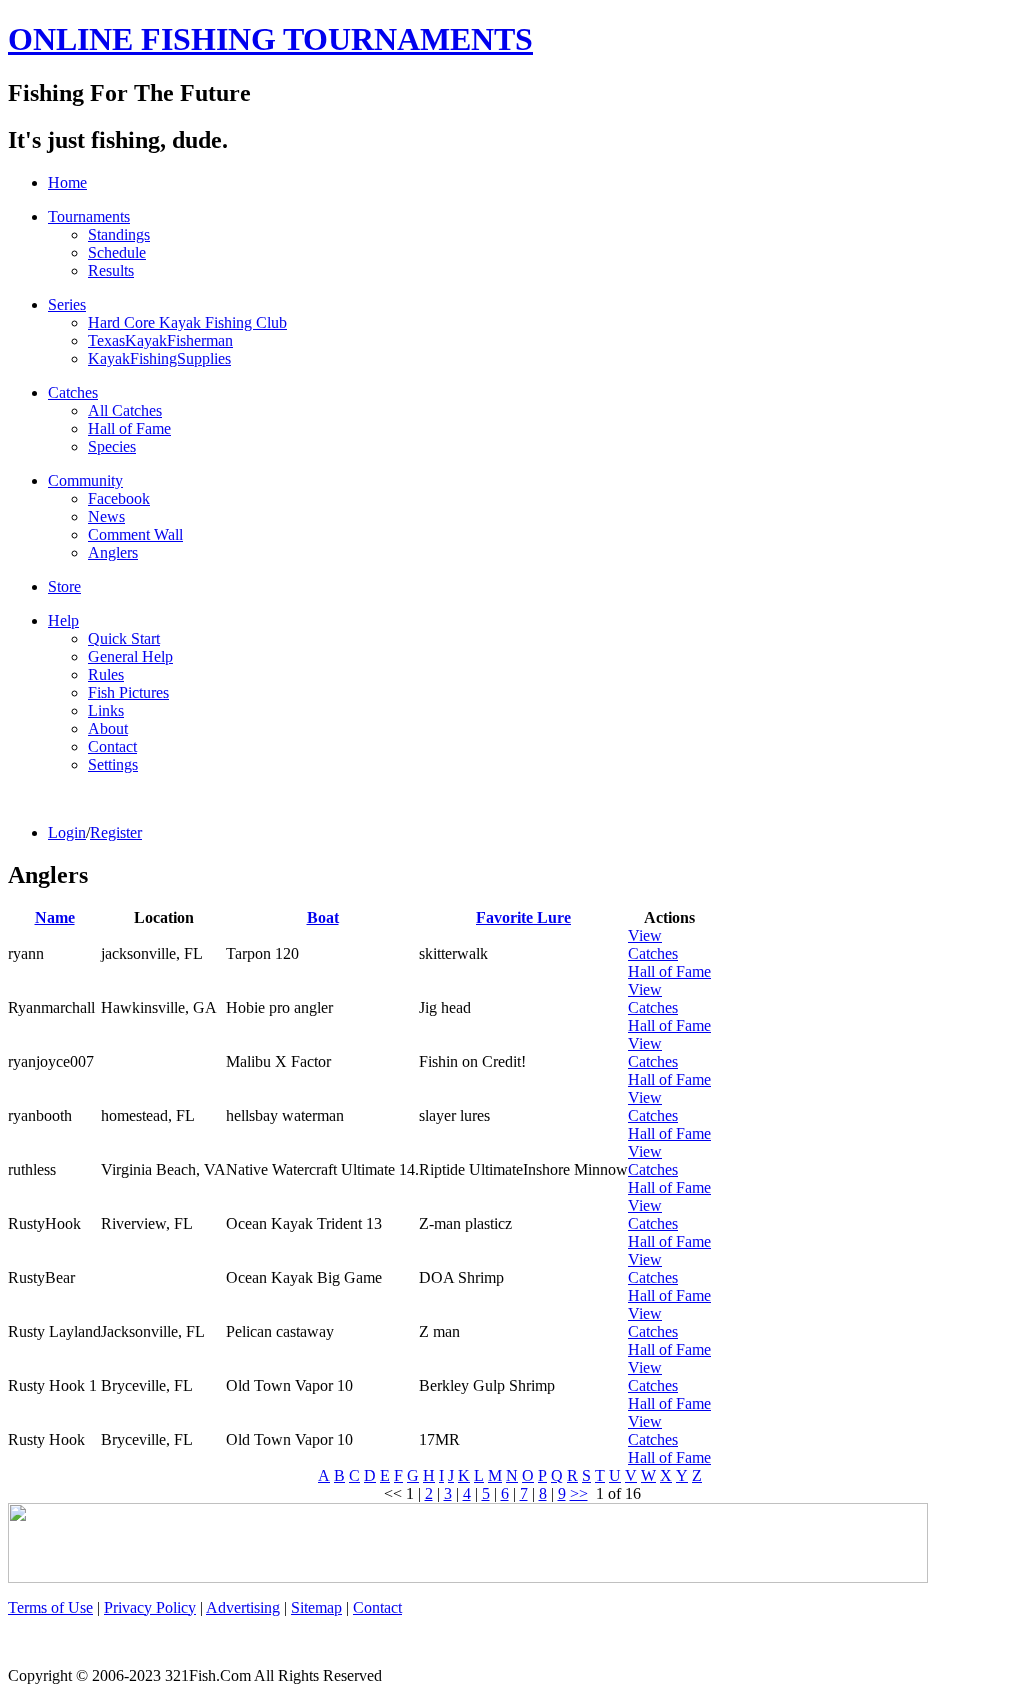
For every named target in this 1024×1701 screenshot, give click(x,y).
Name (55, 917)
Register (116, 832)
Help (63, 620)
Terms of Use (50, 1607)
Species (112, 446)
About (108, 728)
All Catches (125, 410)
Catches (73, 392)
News (106, 516)
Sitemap (316, 1607)
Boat (323, 917)
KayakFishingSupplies (159, 358)
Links (106, 710)
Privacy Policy (150, 1607)
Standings (119, 234)
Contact (112, 746)
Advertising (243, 1607)
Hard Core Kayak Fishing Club (187, 322)
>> (579, 1493)
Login (67, 832)
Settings (113, 764)
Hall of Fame (129, 428)
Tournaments (89, 216)
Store (64, 586)
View (645, 935)
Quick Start (124, 638)
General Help (130, 656)
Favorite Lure (523, 917)
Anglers (113, 552)
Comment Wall (135, 534)
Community (85, 480)
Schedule (117, 252)
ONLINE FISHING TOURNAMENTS (270, 39)
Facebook (119, 498)
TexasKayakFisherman (160, 340)
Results (111, 270)
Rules (106, 674)
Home (67, 182)
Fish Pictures (128, 692)
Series (67, 304)
